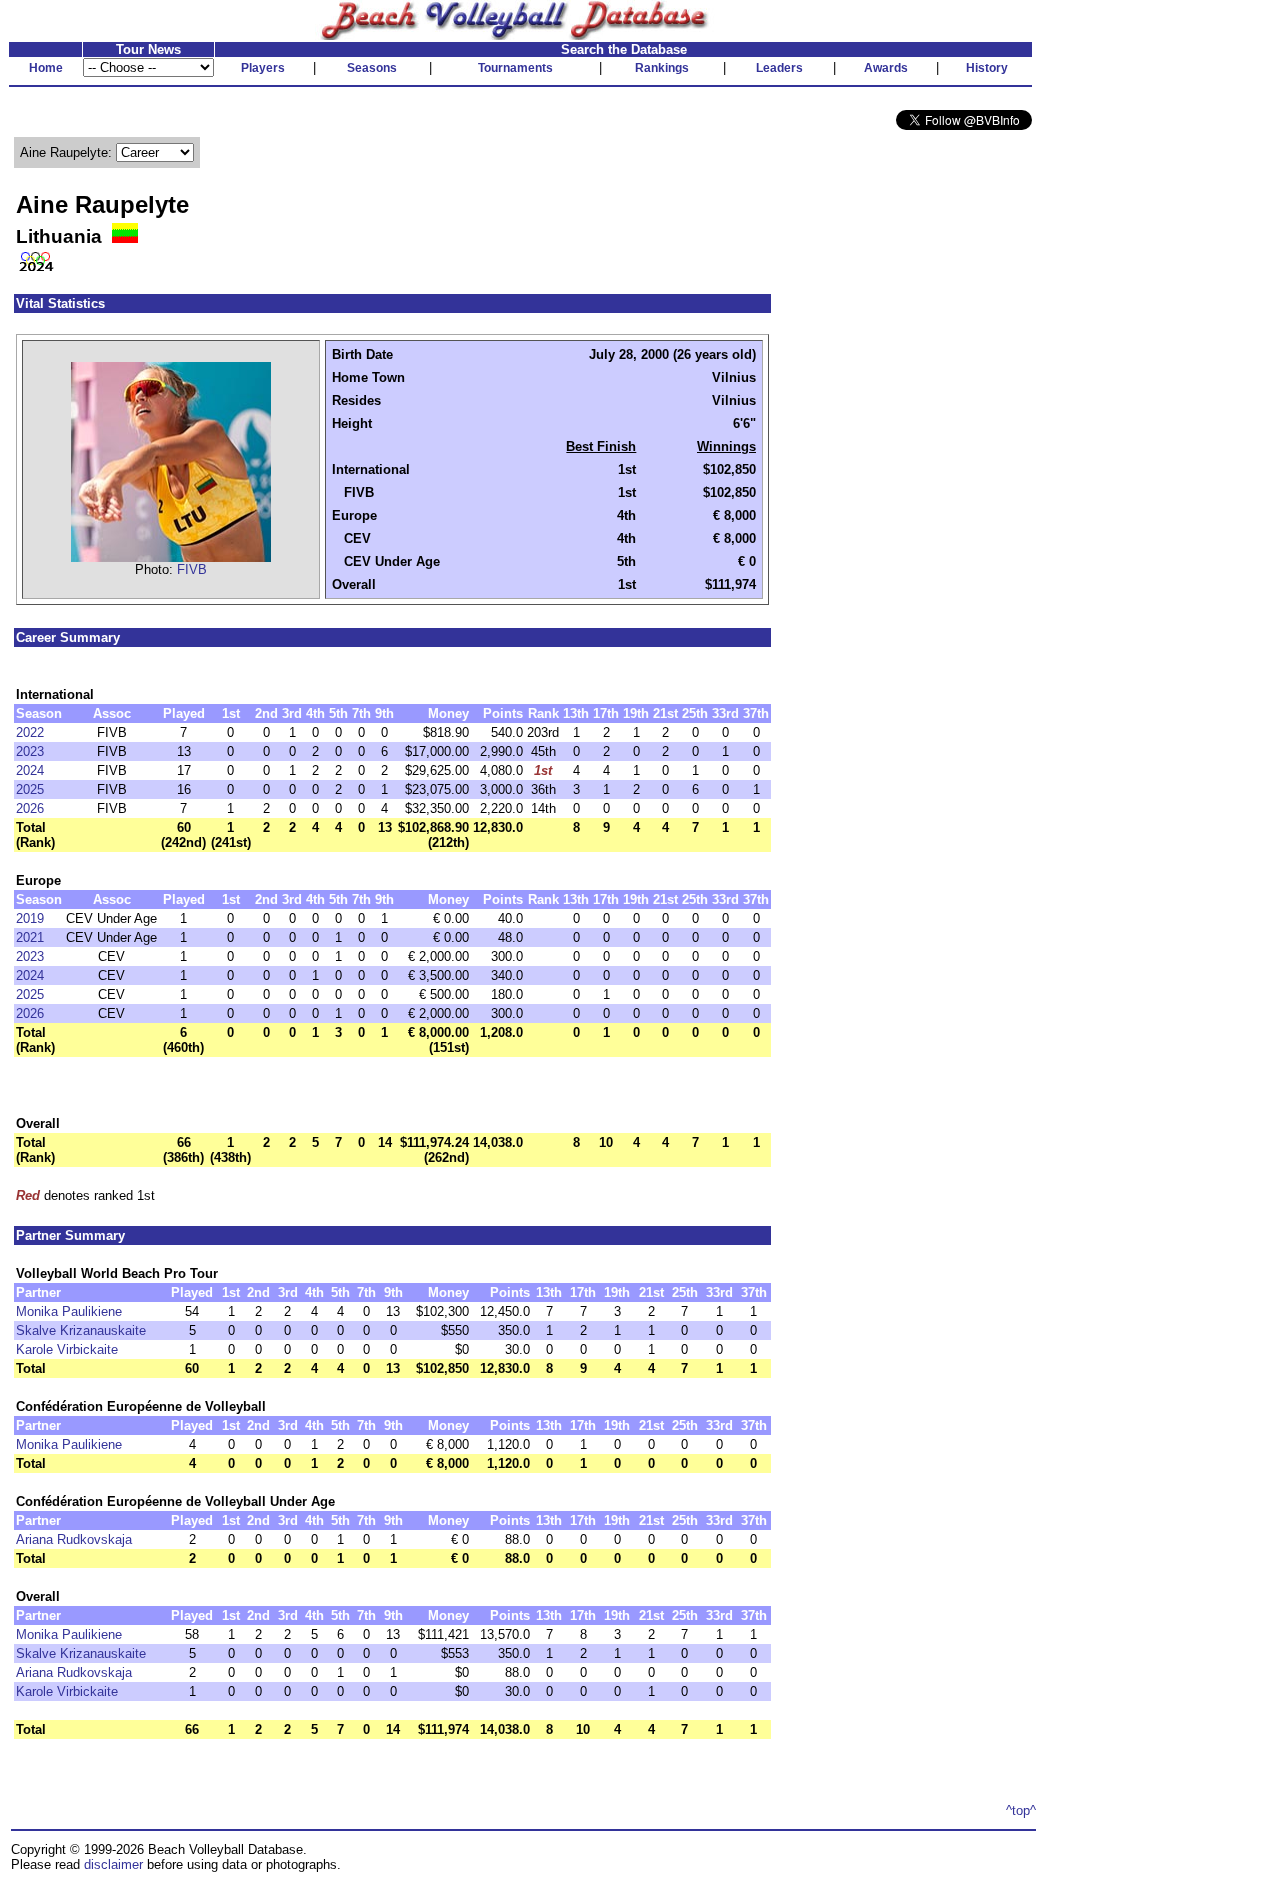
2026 (30, 808)
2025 (30, 789)
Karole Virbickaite (67, 1349)
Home (46, 68)
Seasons (372, 68)
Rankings (662, 68)
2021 (30, 937)
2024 (30, 770)
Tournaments (515, 68)
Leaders (779, 68)
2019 (30, 918)
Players (263, 68)
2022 (30, 732)
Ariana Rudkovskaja (74, 1539)
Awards (886, 68)
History (987, 68)
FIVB (192, 569)
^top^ (1021, 1810)
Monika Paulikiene (69, 1311)
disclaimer (113, 1864)
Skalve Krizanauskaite (81, 1330)
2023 (30, 751)
